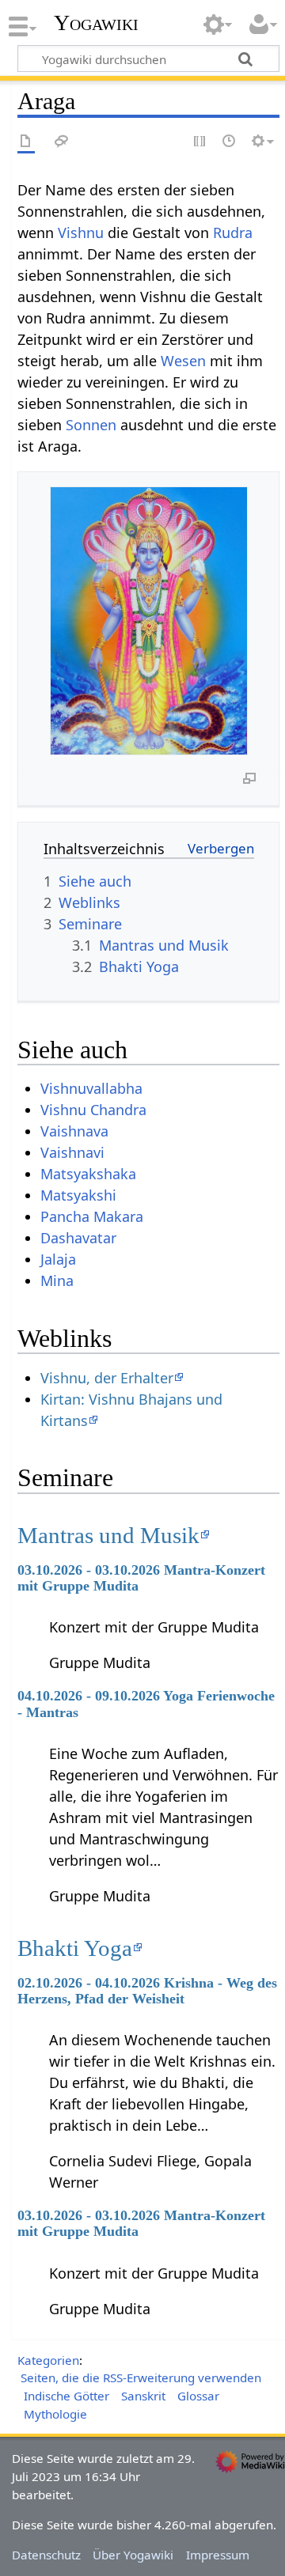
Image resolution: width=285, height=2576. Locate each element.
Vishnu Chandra (93, 1110)
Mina (57, 1280)
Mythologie (55, 2414)
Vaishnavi (72, 1152)
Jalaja (58, 1259)
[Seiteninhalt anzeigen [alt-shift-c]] (26, 142)
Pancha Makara (92, 1216)
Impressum (218, 2555)
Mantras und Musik (108, 1535)
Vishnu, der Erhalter (107, 1378)
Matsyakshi (78, 1195)
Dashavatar (78, 1238)
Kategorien (48, 2360)
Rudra (233, 233)
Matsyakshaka (88, 1174)
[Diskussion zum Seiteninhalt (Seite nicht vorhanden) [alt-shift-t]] (62, 142)
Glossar (198, 2396)
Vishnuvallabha (91, 1088)
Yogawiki (96, 23)
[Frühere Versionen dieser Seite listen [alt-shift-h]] (230, 142)
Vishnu (81, 233)
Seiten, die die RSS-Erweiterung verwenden (141, 2377)
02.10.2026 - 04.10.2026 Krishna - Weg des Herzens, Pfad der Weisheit (147, 1991)
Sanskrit (143, 2396)
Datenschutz (46, 2555)
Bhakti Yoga (75, 1948)
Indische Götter (66, 2396)
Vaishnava (74, 1131)
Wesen (183, 361)
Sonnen (91, 425)
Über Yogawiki (133, 2555)
